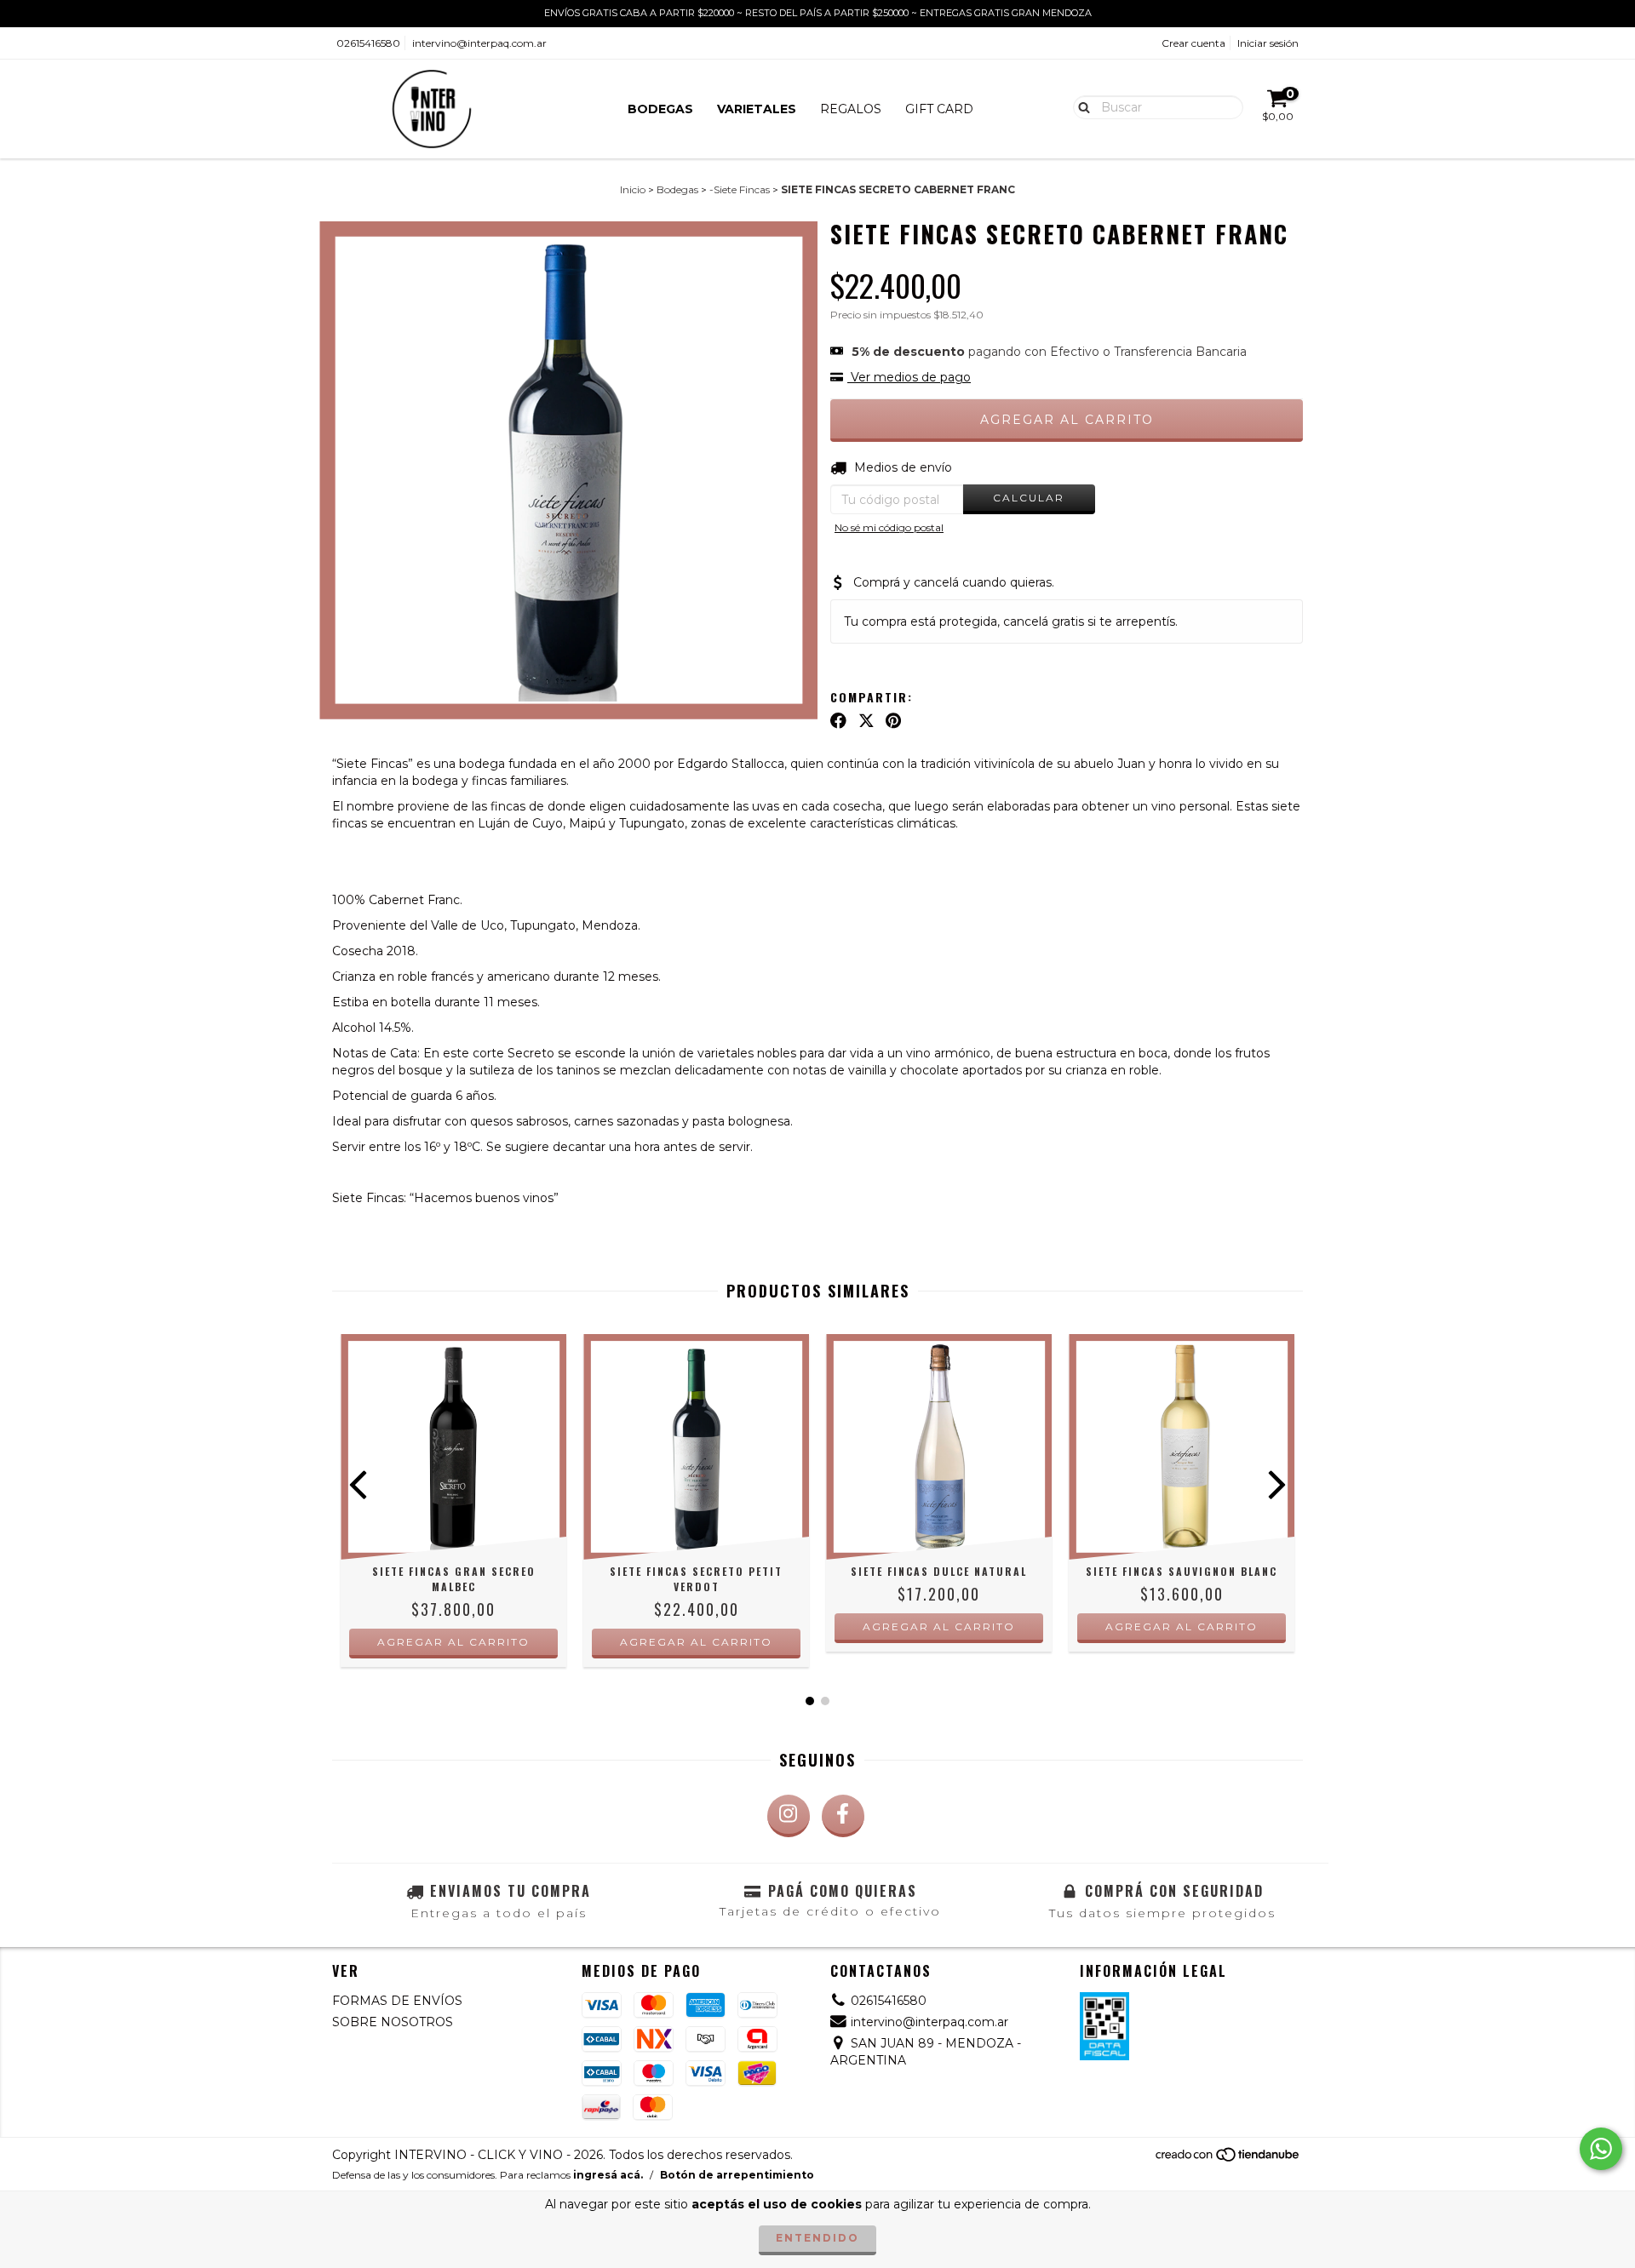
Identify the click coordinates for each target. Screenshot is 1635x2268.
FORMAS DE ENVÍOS (397, 2001)
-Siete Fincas (740, 189)
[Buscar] (1080, 106)
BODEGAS (660, 109)
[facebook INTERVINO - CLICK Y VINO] (843, 1816)
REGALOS (851, 109)
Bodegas (677, 189)
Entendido (817, 2238)
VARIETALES (757, 109)
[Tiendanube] (1228, 2159)
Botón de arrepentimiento (737, 2175)
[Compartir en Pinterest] (893, 721)
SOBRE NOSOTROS (393, 2022)
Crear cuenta (1193, 43)
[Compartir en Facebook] (838, 721)
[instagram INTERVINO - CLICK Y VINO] (789, 1816)
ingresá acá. (608, 2175)
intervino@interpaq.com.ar (479, 43)
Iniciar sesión (1268, 43)
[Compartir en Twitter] (866, 721)
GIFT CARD (939, 109)
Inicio (633, 189)
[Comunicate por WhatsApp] (1601, 2149)
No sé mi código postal (889, 527)
